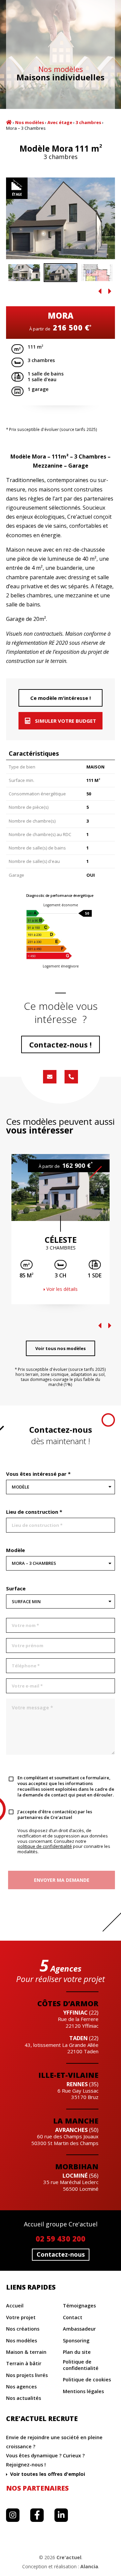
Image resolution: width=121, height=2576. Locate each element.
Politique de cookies (87, 2380)
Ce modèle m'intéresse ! (61, 698)
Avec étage (60, 123)
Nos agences (21, 2387)
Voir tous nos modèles (61, 1348)
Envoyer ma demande (62, 1880)
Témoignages (79, 2306)
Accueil (9, 122)
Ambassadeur (79, 2329)
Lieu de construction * (34, 1512)
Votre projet (21, 2317)
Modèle (15, 1550)
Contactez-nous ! (61, 1044)
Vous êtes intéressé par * (38, 1474)
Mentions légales (83, 2391)
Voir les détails (62, 1289)
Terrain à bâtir (24, 2364)
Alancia (89, 2566)
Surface (16, 1588)
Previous (100, 291)
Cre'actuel (69, 2557)
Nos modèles (30, 123)
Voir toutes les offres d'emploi (48, 2474)
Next (110, 291)
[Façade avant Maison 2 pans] (61, 218)
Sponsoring (76, 2341)
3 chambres (88, 123)
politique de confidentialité (45, 1847)
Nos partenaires (37, 2488)
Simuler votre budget (66, 721)
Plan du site (77, 2352)
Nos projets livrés (27, 2375)
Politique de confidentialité (81, 2365)
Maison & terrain (26, 2352)
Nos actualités (24, 2398)
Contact (73, 2317)
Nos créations (23, 2329)
